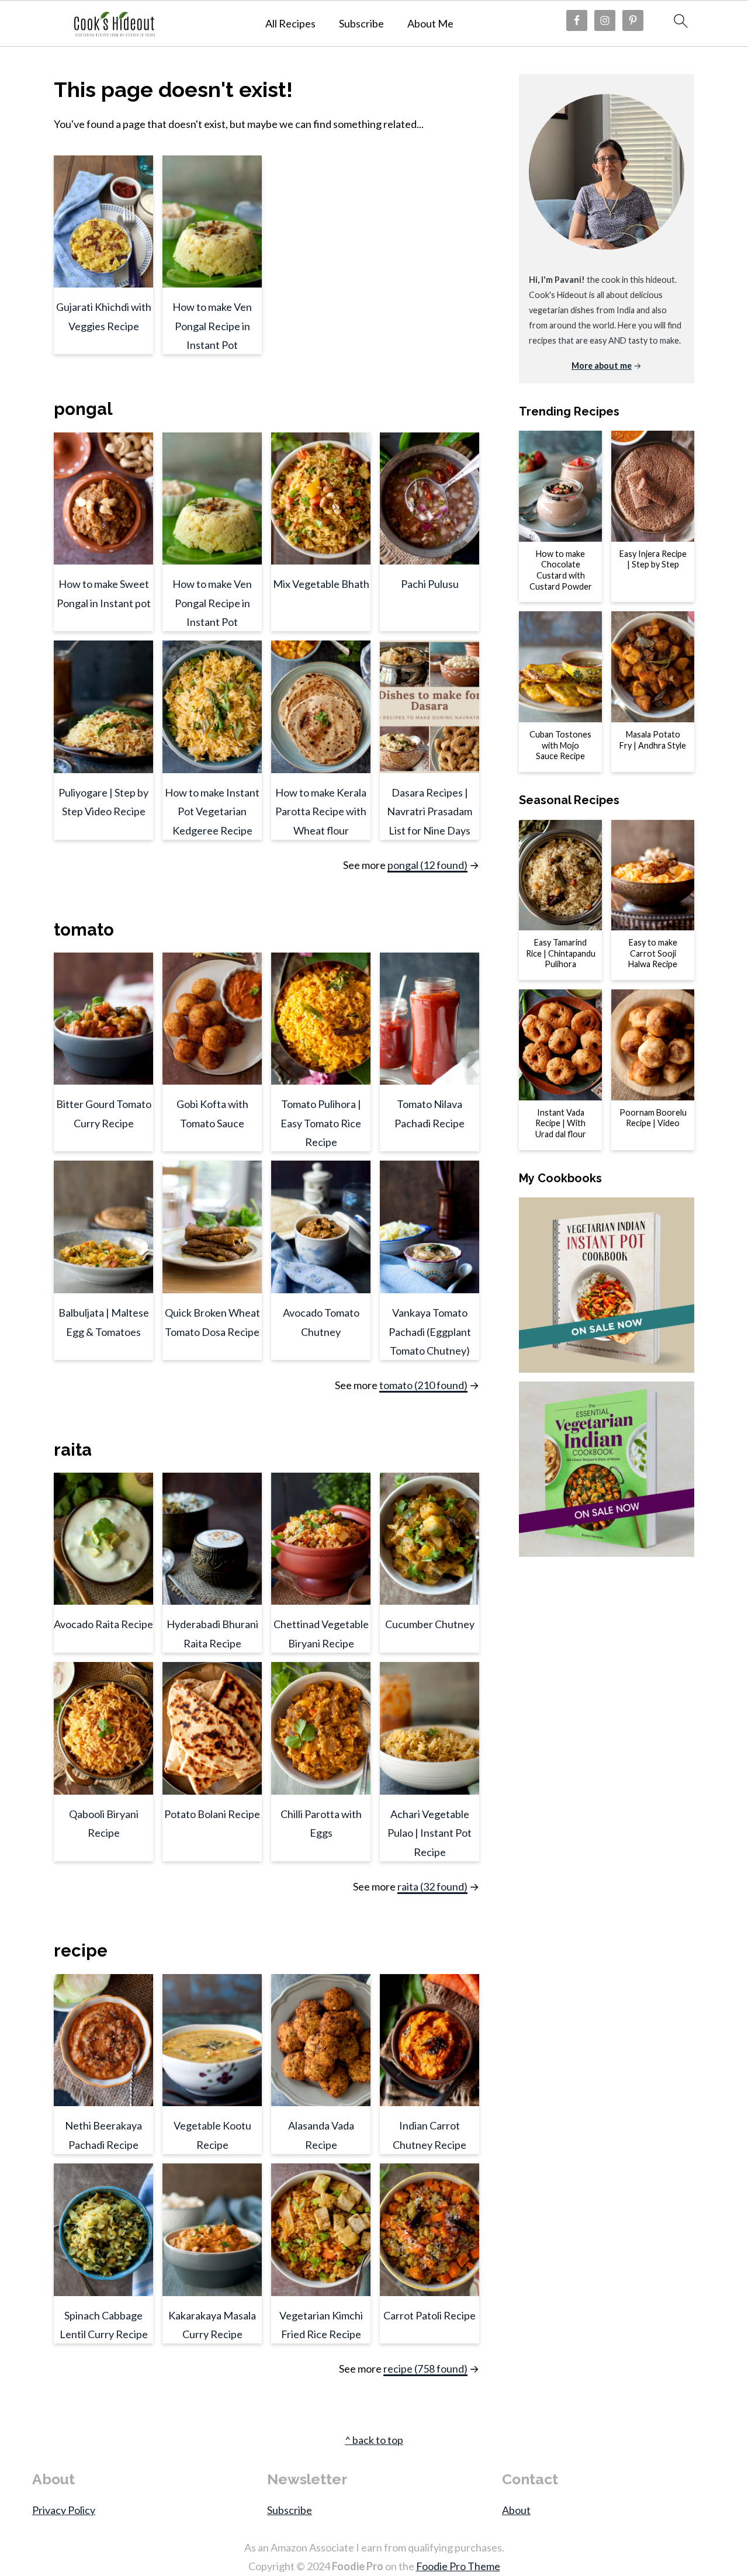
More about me (602, 366)
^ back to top (374, 2440)
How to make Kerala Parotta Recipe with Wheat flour (321, 811)
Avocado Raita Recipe (103, 1624)
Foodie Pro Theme (458, 2566)
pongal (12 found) (427, 865)
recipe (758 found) (425, 2369)
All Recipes (290, 24)
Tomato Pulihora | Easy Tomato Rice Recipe (321, 1123)
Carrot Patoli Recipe (430, 2315)
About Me (430, 24)
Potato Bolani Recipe (212, 1814)
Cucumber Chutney (430, 1624)
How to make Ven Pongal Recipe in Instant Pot (212, 326)
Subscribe (361, 24)
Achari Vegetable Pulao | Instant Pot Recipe (430, 1833)
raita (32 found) (432, 1886)
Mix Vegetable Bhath (321, 584)
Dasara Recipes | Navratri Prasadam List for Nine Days (430, 811)
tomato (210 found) (423, 1385)
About (516, 2510)
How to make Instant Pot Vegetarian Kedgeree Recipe (212, 811)
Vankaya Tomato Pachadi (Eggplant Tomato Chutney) (430, 1332)
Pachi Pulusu (430, 584)
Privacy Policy (64, 2510)
